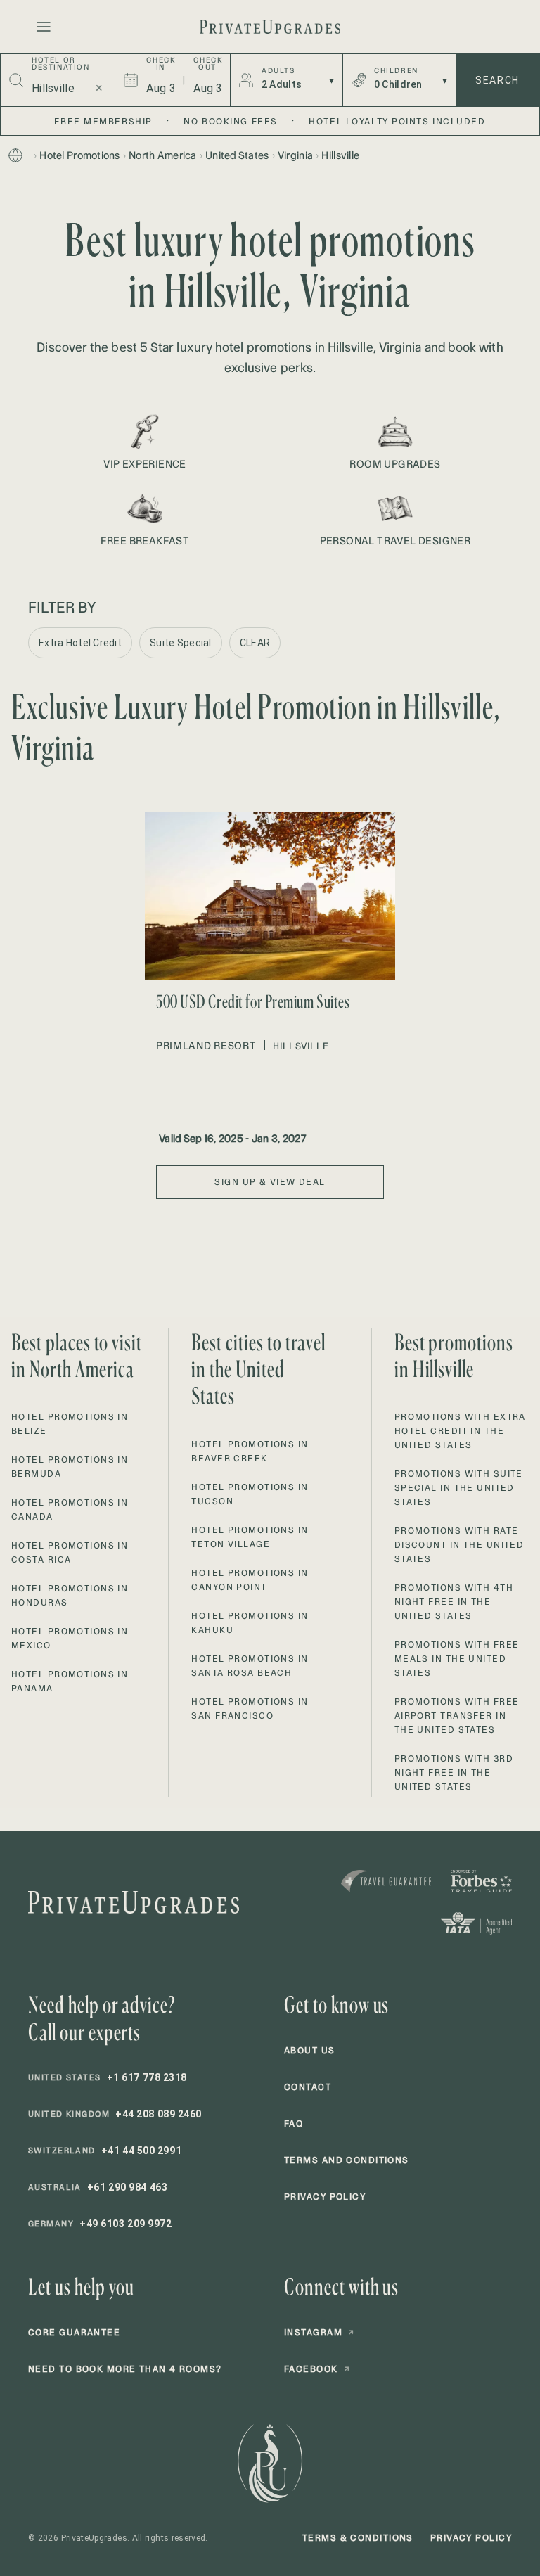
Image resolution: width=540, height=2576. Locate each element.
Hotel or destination (61, 64)
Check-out (207, 64)
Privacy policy (325, 2197)
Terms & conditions (358, 2538)
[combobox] (55, 88)
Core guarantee (74, 2332)
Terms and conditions (347, 2160)
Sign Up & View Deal (270, 1182)
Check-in (160, 64)
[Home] (15, 155)
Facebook (317, 2369)
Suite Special (181, 643)
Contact (308, 2087)
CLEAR (255, 643)
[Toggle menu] (44, 27)
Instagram (319, 2332)
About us (310, 2050)
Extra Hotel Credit (80, 643)
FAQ (294, 2123)
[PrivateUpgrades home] (270, 27)
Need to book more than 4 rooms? (125, 2369)
